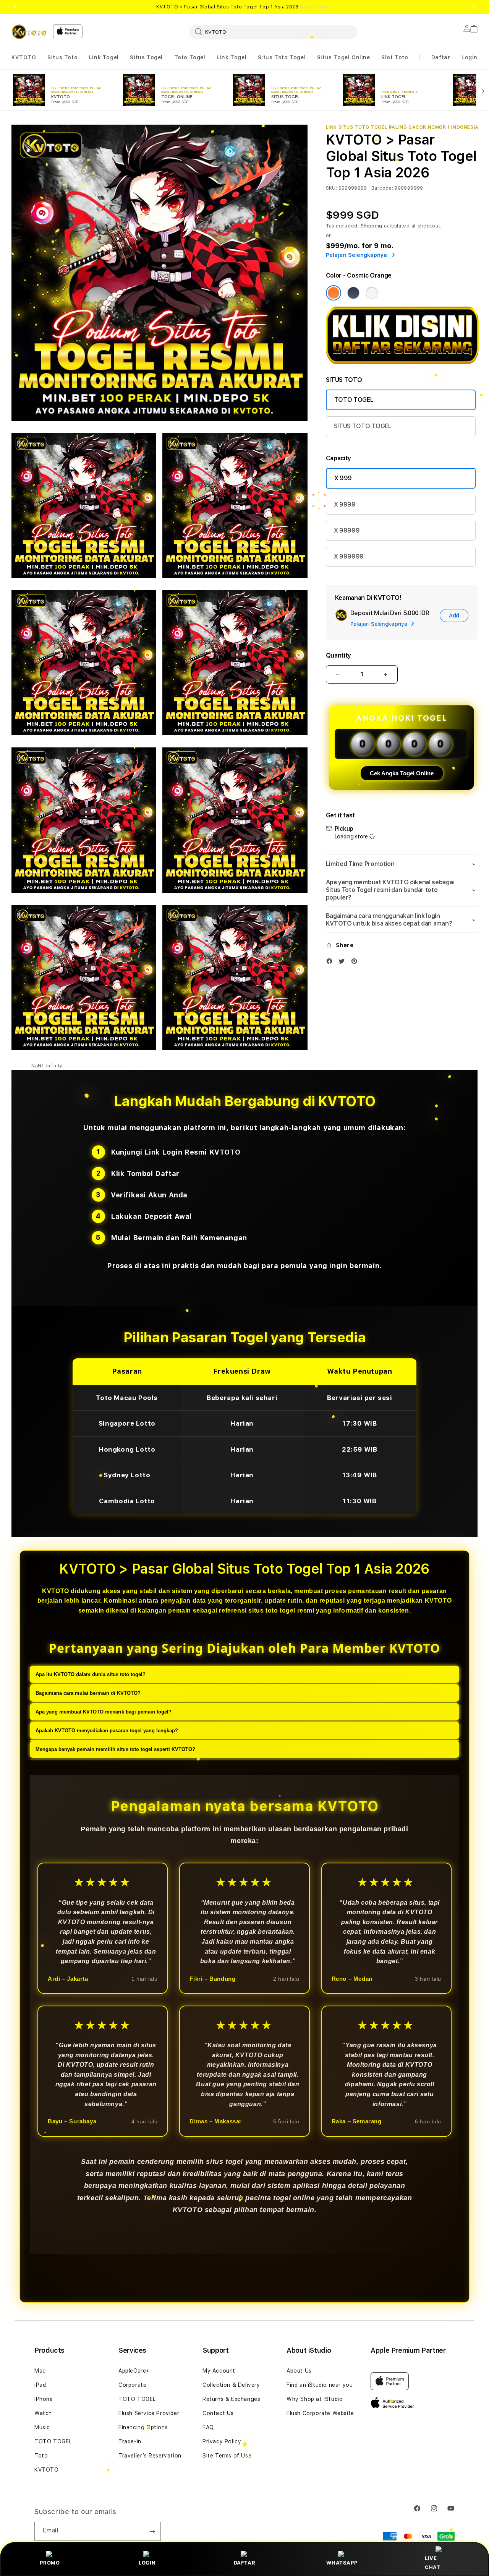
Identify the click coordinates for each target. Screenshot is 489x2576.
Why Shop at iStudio (315, 2399)
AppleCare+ (134, 2371)
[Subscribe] (152, 2531)
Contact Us (218, 2413)
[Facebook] (331, 963)
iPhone (44, 2399)
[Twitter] (343, 963)
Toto (41, 2456)
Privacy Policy (222, 2441)
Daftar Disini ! (316, 7)
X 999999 (349, 556)
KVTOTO (24, 57)
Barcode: (382, 188)
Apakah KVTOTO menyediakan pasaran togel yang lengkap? (107, 1731)
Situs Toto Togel (282, 57)
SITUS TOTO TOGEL (363, 426)
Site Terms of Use (227, 2456)
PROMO (50, 2563)
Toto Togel (190, 57)
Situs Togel (146, 57)
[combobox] (273, 32)
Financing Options (143, 2427)
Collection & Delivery (231, 2385)
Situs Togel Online (344, 57)
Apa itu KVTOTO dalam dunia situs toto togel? (91, 1674)
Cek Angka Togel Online (402, 773)
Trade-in (130, 2441)
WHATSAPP (342, 2563)
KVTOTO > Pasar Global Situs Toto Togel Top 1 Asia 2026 (244, 7)
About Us (299, 2371)
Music (42, 2427)
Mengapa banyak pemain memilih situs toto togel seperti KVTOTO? (115, 1749)
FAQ (208, 2427)
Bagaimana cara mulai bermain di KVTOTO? (88, 1693)
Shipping (372, 226)
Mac (40, 2371)
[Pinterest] (356, 963)
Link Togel (104, 57)
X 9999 (345, 504)
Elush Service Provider (149, 2413)
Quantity (338, 655)
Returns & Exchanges (231, 2399)
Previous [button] (15, 7)
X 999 (343, 478)
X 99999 (347, 530)
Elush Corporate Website (320, 2413)
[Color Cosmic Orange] (334, 293)
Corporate (132, 2385)
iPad (40, 2385)
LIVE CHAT (432, 2562)
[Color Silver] (372, 293)
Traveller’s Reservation (150, 2456)
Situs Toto (62, 57)
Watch (43, 2413)
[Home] (29, 32)
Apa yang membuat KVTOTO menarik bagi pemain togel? (104, 1712)
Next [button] (474, 7)
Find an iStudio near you (320, 2385)
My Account (219, 2371)
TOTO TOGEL (354, 400)
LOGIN (147, 2563)
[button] (24, 58)
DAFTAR (245, 2563)
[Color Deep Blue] (353, 293)
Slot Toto (395, 57)
